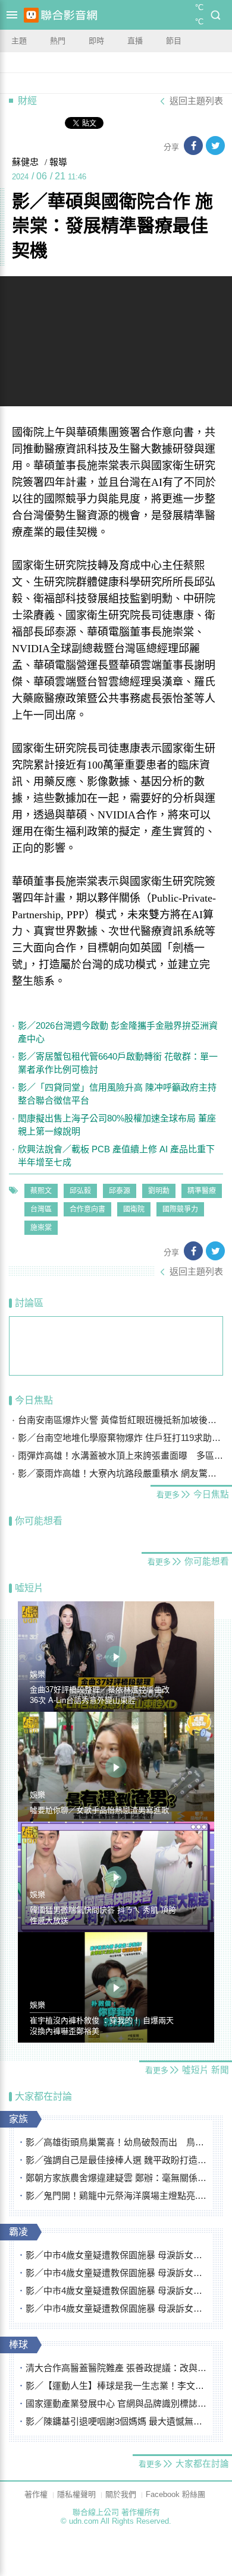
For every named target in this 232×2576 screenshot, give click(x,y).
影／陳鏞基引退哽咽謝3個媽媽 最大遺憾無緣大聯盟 (116, 2421)
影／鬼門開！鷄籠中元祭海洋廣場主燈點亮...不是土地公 (116, 2196)
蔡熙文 (41, 1191)
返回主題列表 (196, 101)
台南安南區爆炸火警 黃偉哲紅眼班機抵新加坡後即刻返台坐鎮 (120, 1420)
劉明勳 (159, 1191)
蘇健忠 (25, 162)
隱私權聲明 (76, 2494)
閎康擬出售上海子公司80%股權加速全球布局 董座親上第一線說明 (117, 1125)
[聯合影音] (69, 15)
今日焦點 (34, 1400)
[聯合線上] (31, 15)
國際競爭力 (180, 1209)
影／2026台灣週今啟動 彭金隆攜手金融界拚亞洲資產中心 (118, 1032)
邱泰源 (120, 1191)
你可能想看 (39, 1521)
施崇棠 (41, 1228)
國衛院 (134, 1209)
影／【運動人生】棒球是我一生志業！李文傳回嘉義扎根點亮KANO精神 (116, 2386)
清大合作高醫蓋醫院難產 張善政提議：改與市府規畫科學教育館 (116, 2368)
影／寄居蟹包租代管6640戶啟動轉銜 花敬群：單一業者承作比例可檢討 (118, 1063)
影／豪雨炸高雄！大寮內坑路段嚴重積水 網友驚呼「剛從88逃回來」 (120, 1473)
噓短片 (29, 1588)
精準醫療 (202, 1191)
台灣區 (41, 1209)
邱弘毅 (80, 1191)
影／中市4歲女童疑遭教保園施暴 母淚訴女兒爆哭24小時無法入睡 (116, 2255)
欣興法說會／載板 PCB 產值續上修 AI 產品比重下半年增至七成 (116, 1156)
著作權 (36, 2494)
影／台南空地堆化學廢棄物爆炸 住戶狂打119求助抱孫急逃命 (120, 1438)
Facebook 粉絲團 (175, 2494)
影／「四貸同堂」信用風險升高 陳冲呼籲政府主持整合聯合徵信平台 (117, 1094)
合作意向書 (87, 1209)
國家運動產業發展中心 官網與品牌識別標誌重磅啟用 (116, 2403)
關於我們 (121, 2494)
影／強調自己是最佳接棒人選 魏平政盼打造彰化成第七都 (116, 2160)
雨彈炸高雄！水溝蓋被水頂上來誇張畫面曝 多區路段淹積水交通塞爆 (120, 1455)
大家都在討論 (43, 2096)
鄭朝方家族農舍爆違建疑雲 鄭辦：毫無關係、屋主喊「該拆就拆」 (116, 2178)
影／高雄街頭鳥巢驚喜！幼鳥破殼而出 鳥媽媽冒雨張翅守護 (116, 2142)
